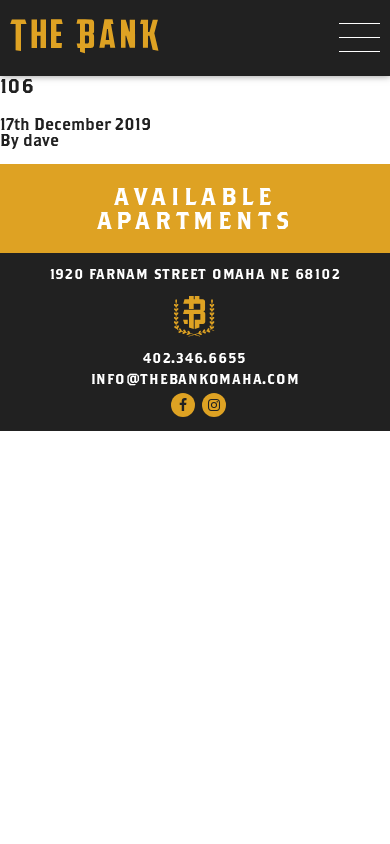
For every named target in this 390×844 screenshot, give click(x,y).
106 (17, 85)
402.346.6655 (195, 358)
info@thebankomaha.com (195, 379)
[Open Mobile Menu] (359, 38)
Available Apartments (195, 208)
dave (41, 140)
